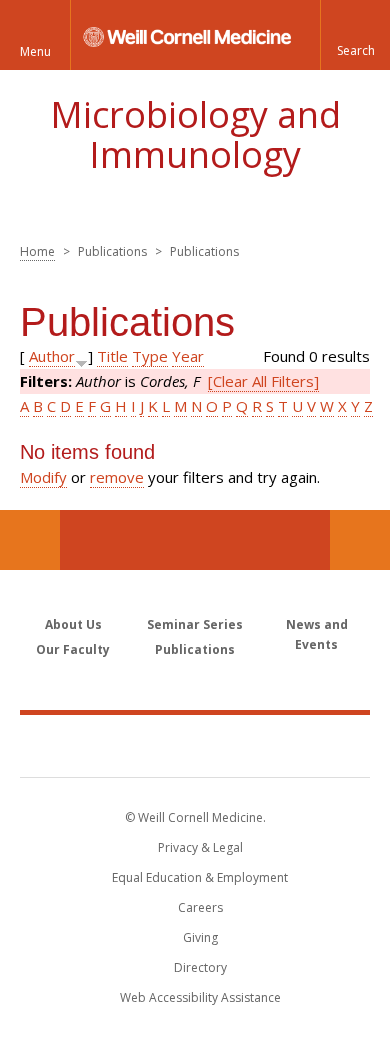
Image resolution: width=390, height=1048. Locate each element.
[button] (355, 35)
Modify (43, 477)
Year (188, 356)
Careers (200, 907)
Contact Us (360, 540)
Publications (195, 649)
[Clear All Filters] (263, 381)
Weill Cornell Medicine (195, 745)
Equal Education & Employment (200, 877)
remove (117, 477)
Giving (200, 937)
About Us (73, 624)
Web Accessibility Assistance (200, 997)
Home (37, 251)
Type (150, 356)
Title (112, 356)
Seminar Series (195, 624)
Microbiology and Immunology (195, 134)
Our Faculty (73, 649)
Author (52, 356)
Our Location (30, 540)
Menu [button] (35, 51)
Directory (200, 967)
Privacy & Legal (200, 847)
